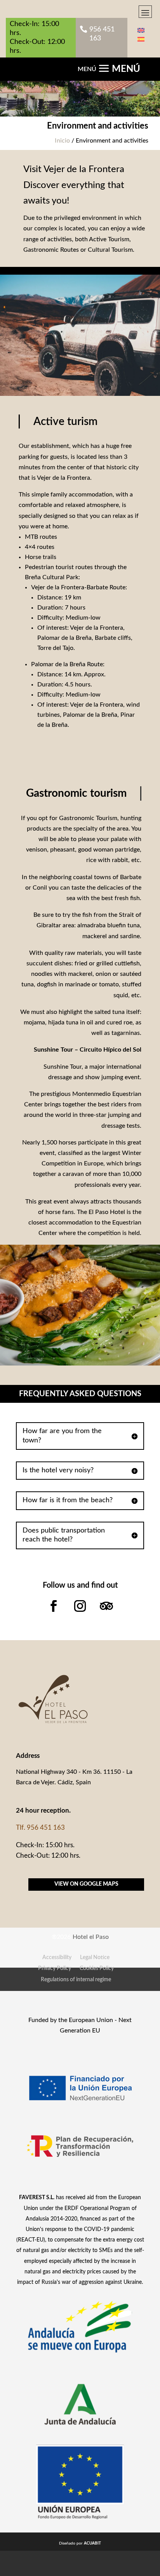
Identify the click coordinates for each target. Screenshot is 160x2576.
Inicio (62, 141)
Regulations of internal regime (76, 1980)
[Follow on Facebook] (54, 1606)
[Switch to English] (141, 30)
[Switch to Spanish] (141, 39)
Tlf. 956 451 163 (40, 1828)
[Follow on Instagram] (80, 1606)
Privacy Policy (55, 1968)
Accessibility (57, 1958)
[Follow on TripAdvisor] (106, 1606)
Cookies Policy (97, 1968)
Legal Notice (95, 1958)
